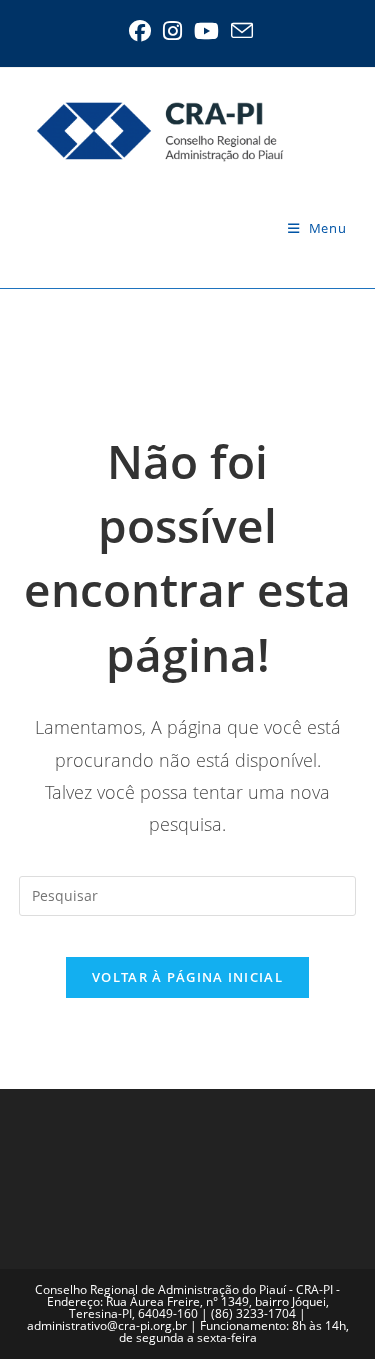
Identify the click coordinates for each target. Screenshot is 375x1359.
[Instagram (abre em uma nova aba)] (172, 31)
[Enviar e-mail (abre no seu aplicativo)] (239, 31)
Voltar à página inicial (187, 977)
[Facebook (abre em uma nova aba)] (140, 31)
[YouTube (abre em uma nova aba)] (206, 31)
